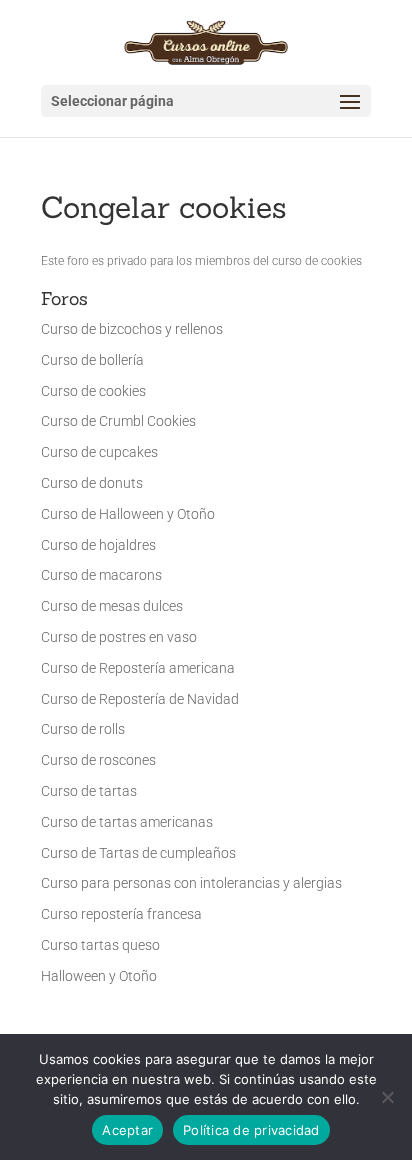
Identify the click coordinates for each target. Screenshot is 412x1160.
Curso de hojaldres (98, 545)
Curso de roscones (98, 760)
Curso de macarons (101, 575)
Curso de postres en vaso (119, 637)
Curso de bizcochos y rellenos (132, 329)
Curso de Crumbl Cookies (118, 421)
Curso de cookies (93, 391)
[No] (387, 1097)
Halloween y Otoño (99, 976)
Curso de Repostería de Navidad (140, 699)
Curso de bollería (92, 360)
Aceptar (127, 1130)
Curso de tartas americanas (127, 822)
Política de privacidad (251, 1130)
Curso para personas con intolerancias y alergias (191, 883)
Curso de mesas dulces (112, 606)
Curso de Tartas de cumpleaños (138, 853)
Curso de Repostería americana (138, 668)
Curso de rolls (83, 729)
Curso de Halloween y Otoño (128, 514)
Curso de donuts (92, 483)
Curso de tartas (89, 791)
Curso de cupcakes (99, 452)
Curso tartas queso (100, 945)
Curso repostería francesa (121, 914)
